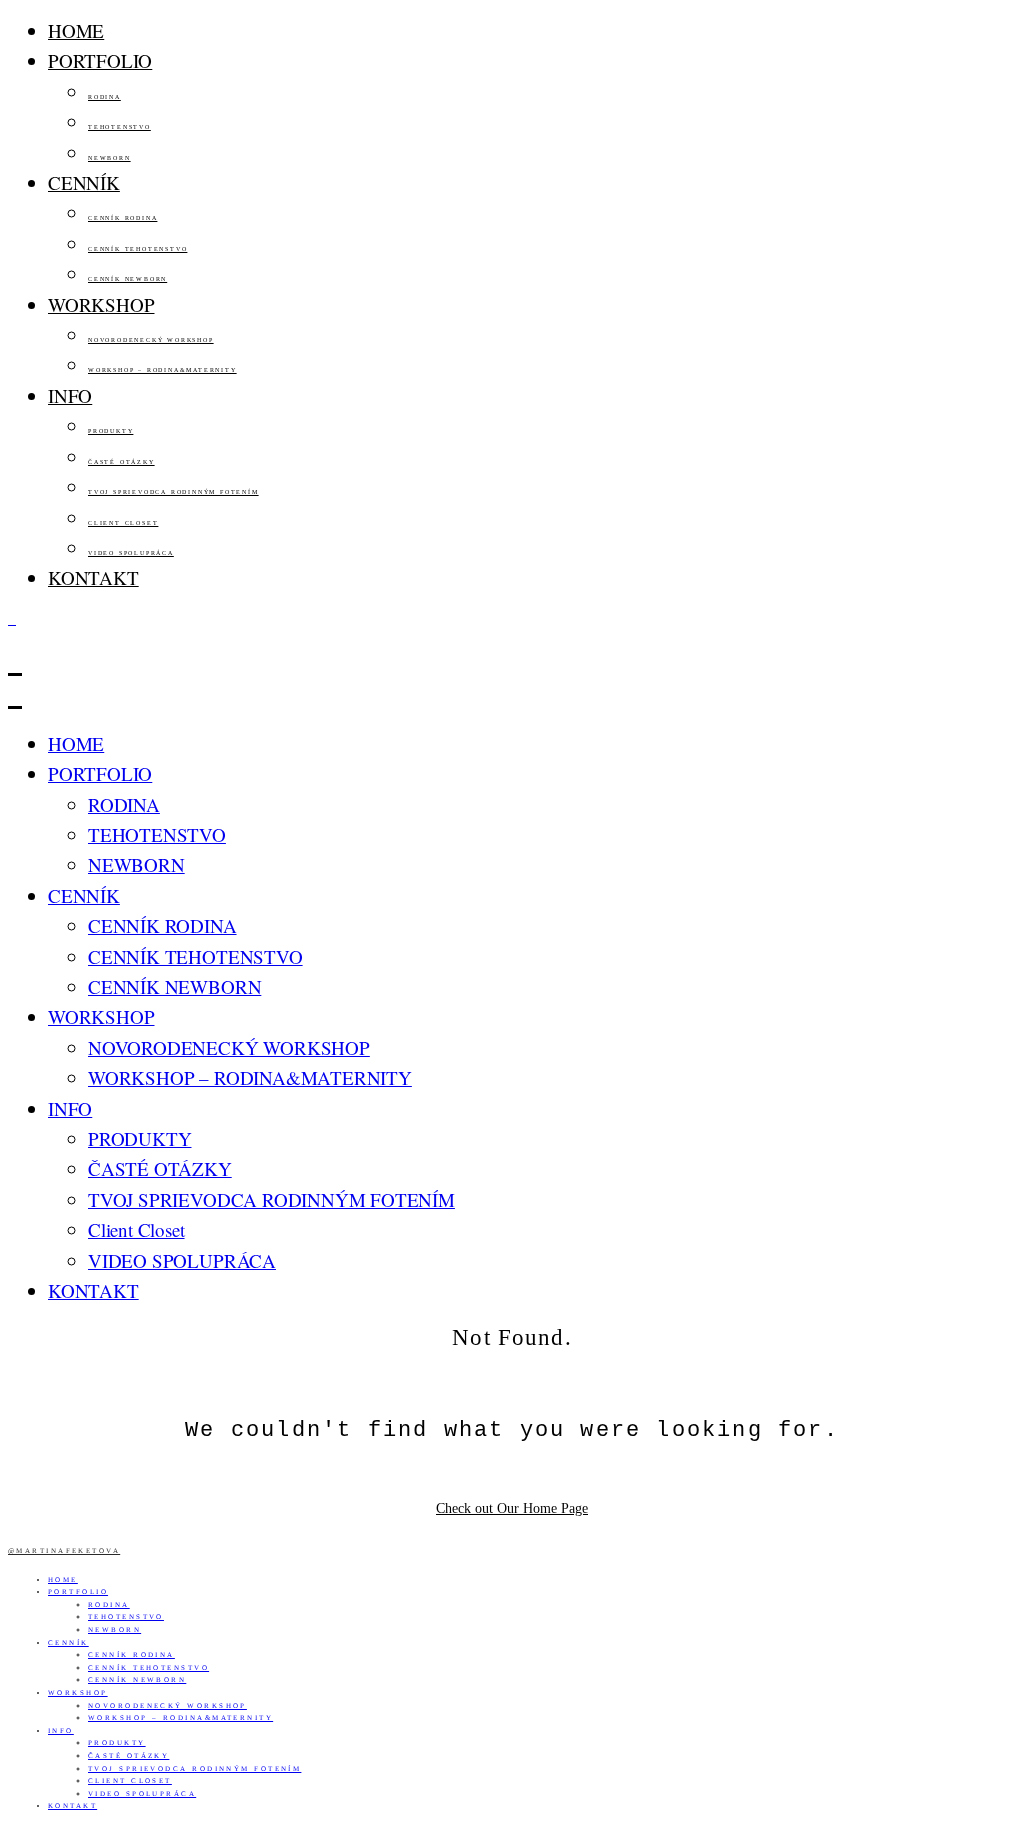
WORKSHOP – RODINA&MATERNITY (162, 370)
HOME (76, 30)
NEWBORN (109, 158)
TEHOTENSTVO (119, 127)
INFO (70, 395)
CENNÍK (84, 182)
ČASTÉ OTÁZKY (121, 462)
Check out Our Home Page (512, 1508)
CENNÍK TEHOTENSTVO (137, 249)
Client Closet (123, 523)
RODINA (104, 97)
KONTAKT (93, 577)
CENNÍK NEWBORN (127, 279)
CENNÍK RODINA (122, 218)
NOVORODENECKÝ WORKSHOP (151, 340)
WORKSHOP (101, 304)
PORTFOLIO (100, 60)
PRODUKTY (110, 431)
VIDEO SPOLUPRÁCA (131, 553)
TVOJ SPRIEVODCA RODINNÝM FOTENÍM (173, 492)
